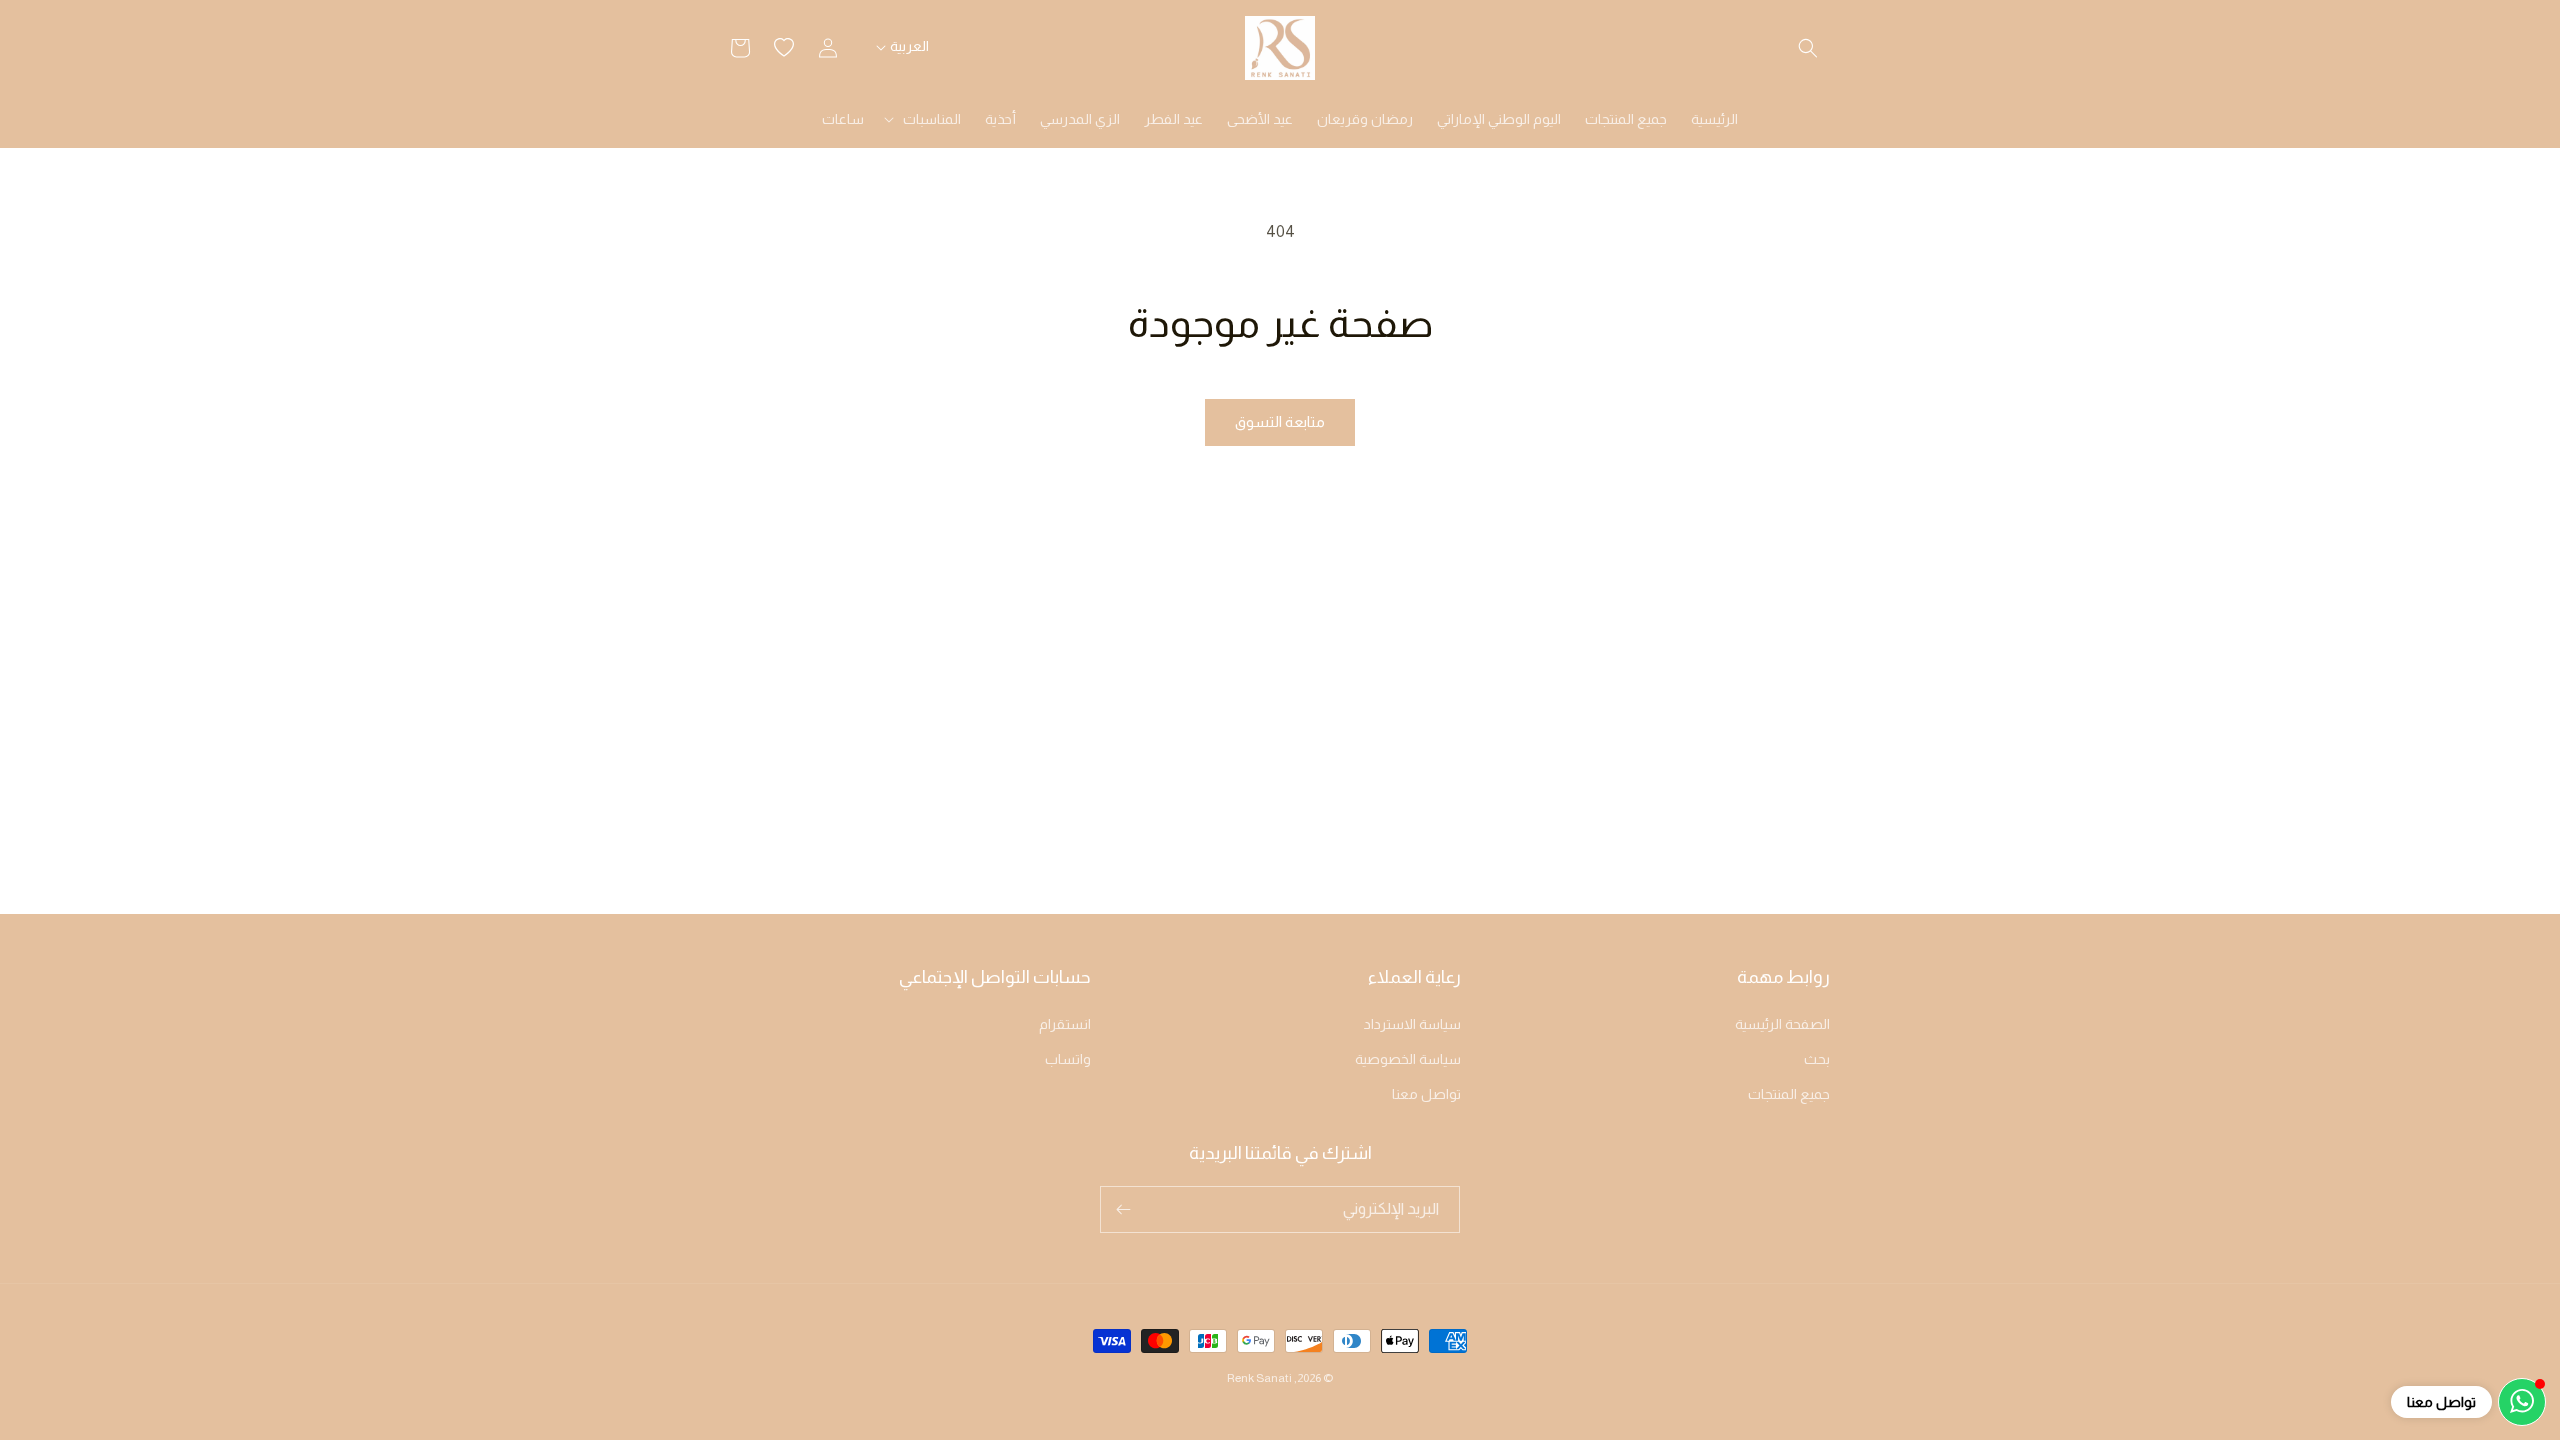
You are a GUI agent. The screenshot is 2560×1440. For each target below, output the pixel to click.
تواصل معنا (1426, 1094)
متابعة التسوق (1280, 421)
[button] (1808, 48)
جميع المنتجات (1789, 1094)
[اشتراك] (1123, 1209)
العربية (909, 46)
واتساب (1068, 1059)
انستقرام (1065, 1024)
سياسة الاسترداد (1412, 1024)
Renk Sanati (1259, 1378)
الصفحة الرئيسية (1782, 1024)
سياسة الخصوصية (1408, 1059)
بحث (1817, 1059)
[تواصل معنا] (2522, 1402)
